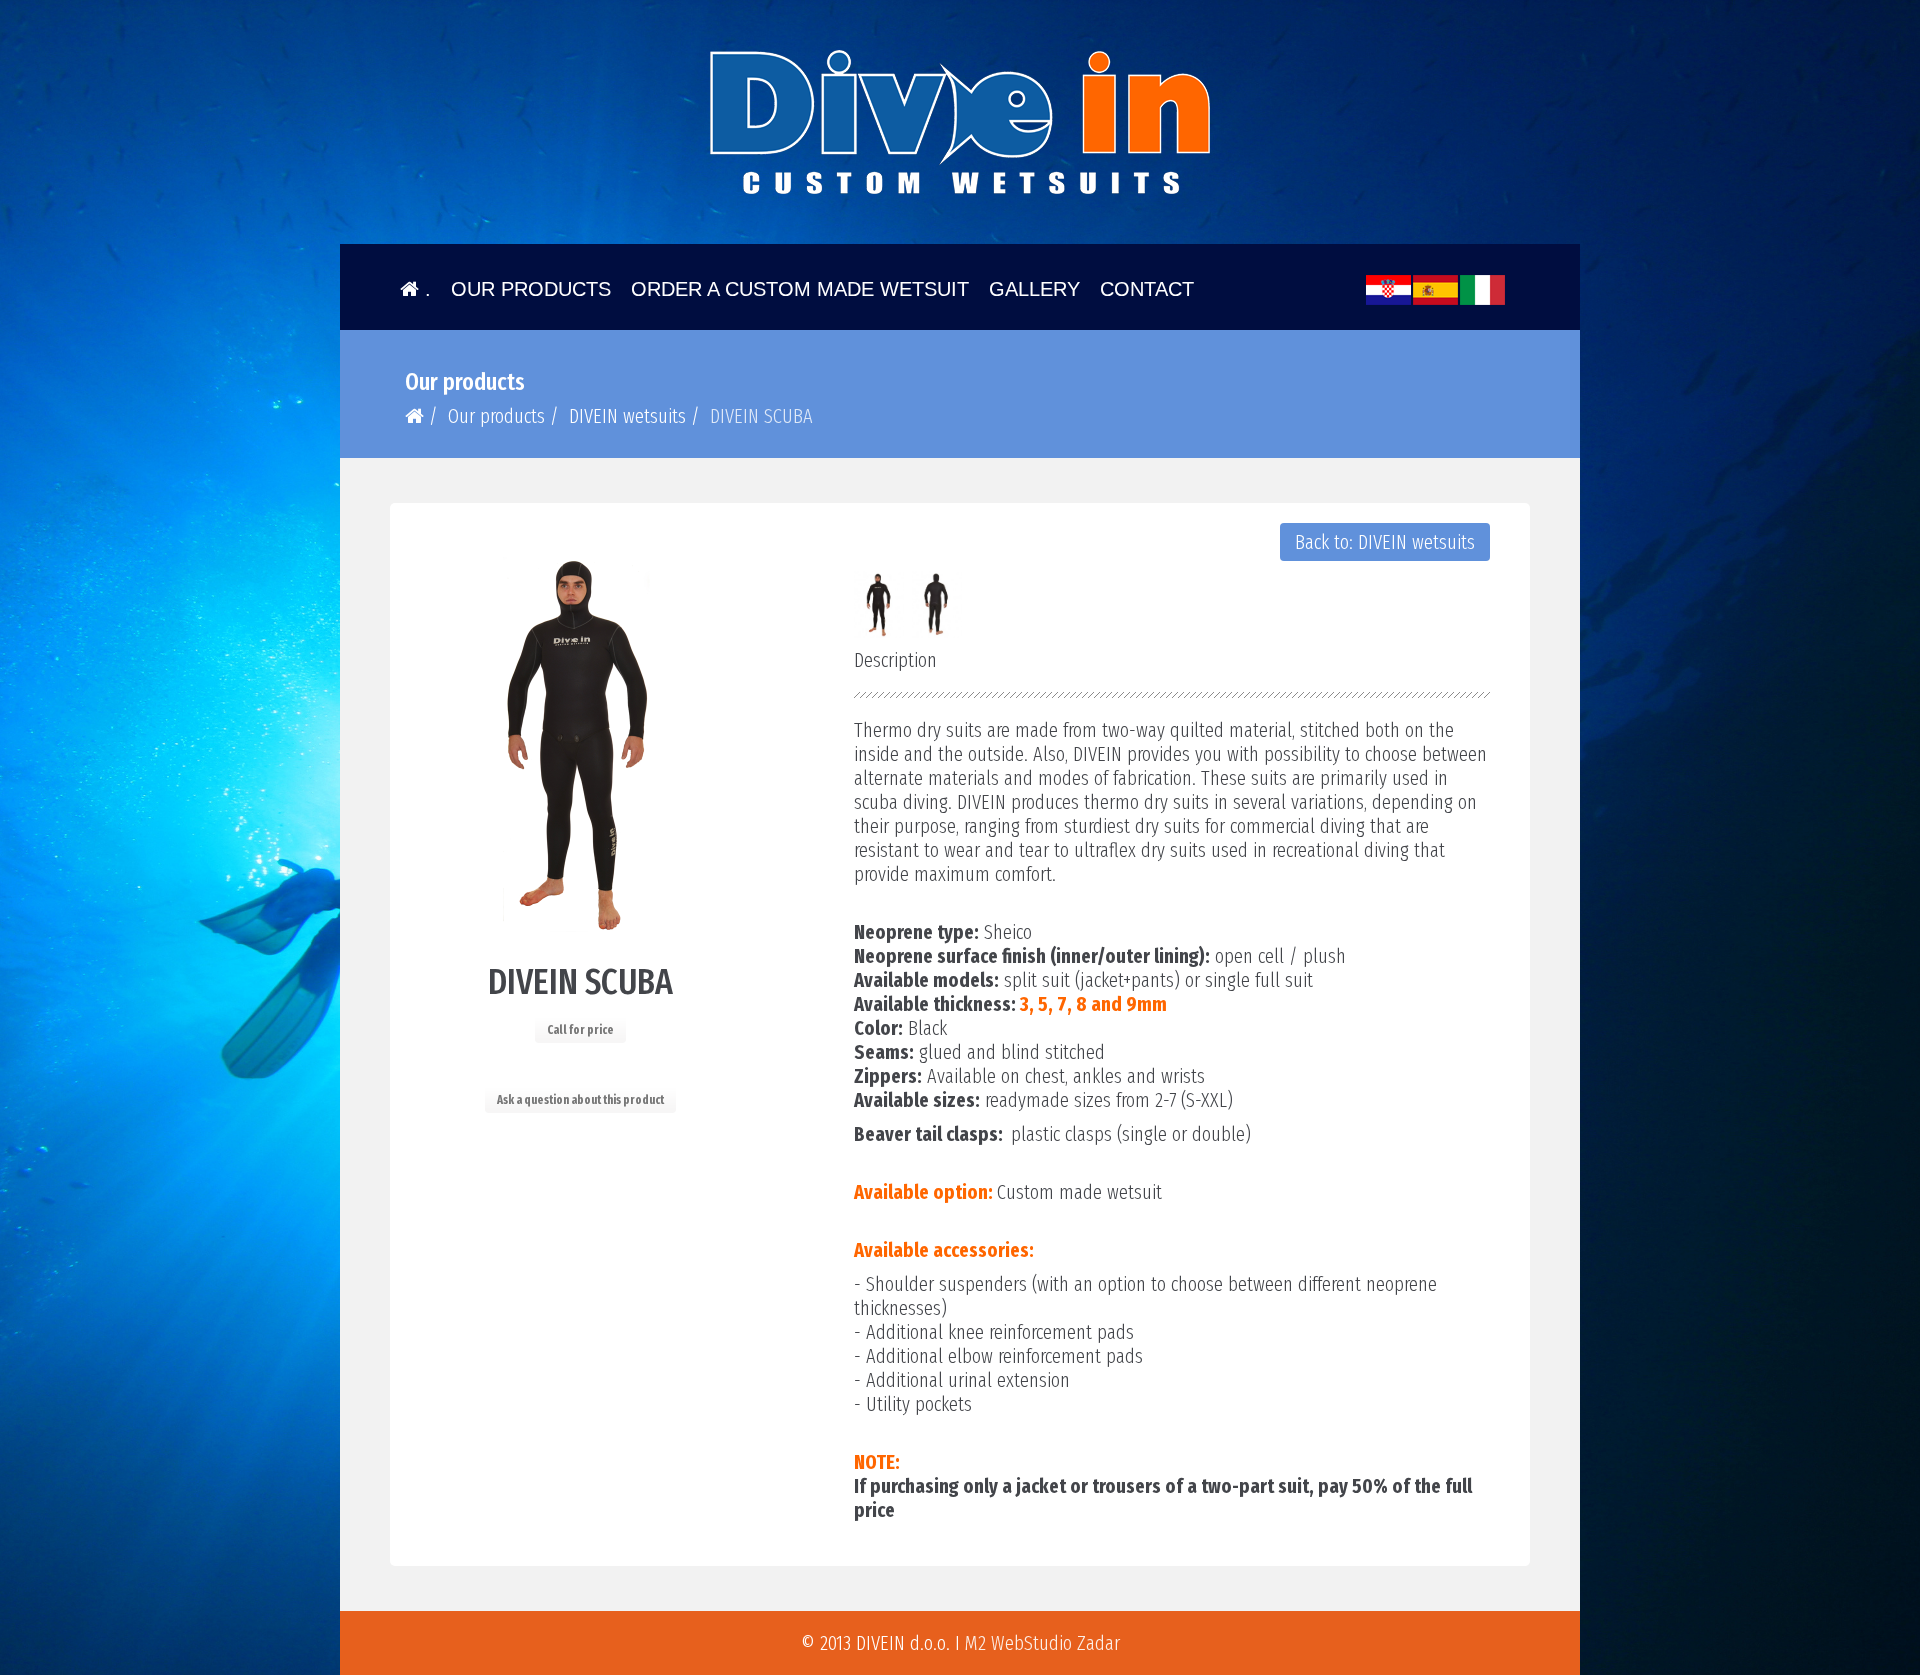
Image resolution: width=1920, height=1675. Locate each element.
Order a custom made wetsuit (800, 289)
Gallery (1034, 289)
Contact (1147, 289)
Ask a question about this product (580, 1100)
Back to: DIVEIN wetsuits (1385, 542)
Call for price (580, 1030)
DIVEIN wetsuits (627, 416)
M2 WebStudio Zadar (1042, 1643)
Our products (531, 289)
